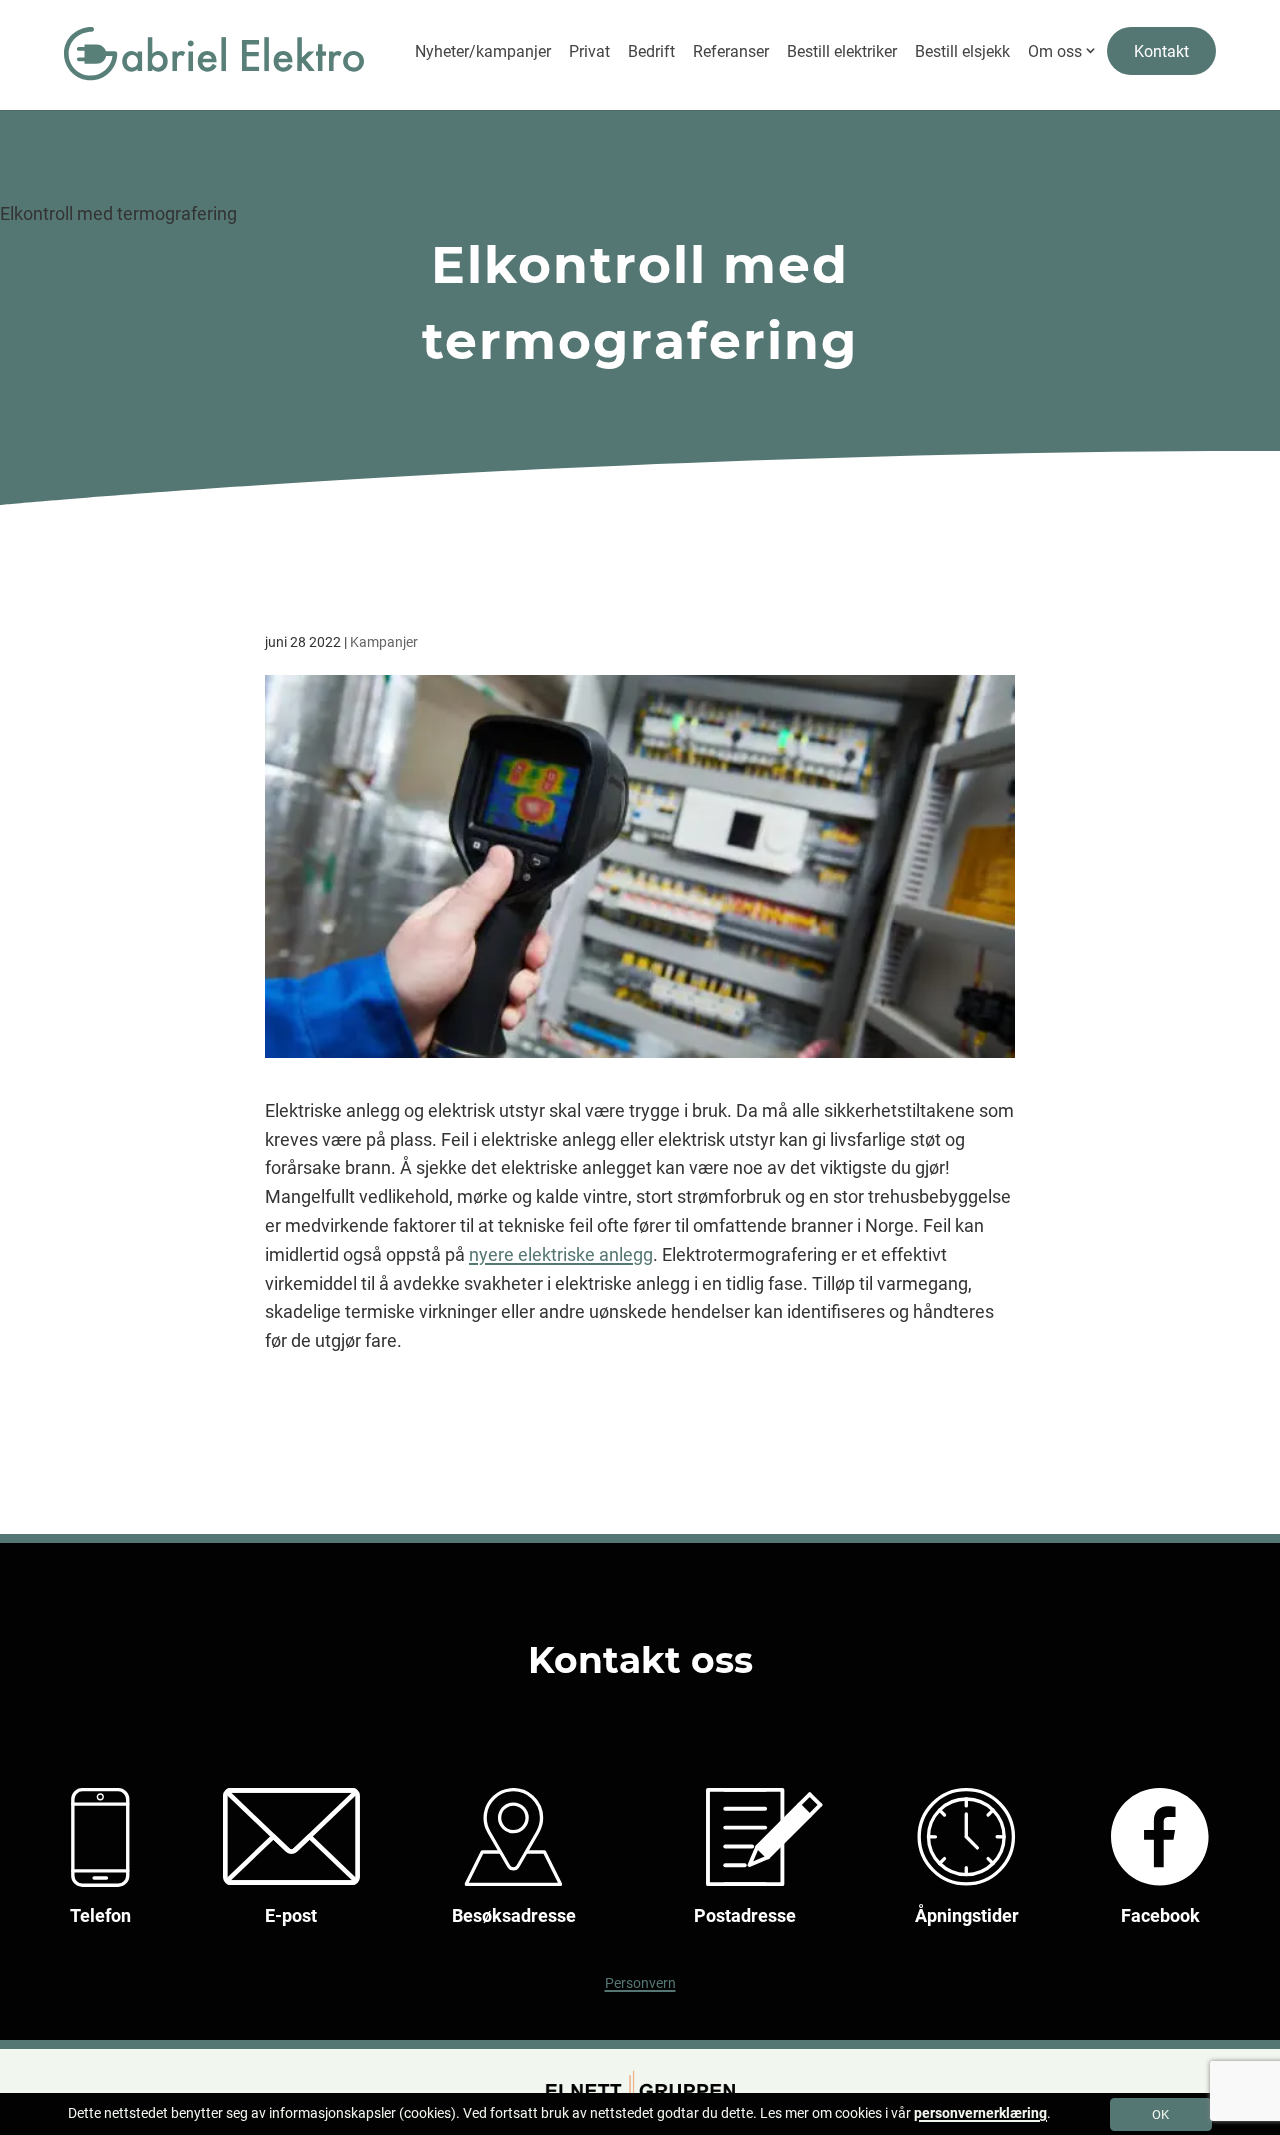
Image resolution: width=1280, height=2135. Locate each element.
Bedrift (651, 51)
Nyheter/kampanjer (483, 51)
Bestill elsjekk (962, 51)
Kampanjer (384, 642)
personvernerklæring (980, 2113)
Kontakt (1161, 51)
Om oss (1055, 51)
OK (1160, 2114)
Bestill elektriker (842, 51)
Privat (589, 51)
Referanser (731, 51)
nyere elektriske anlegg (561, 1254)
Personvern (640, 1983)
